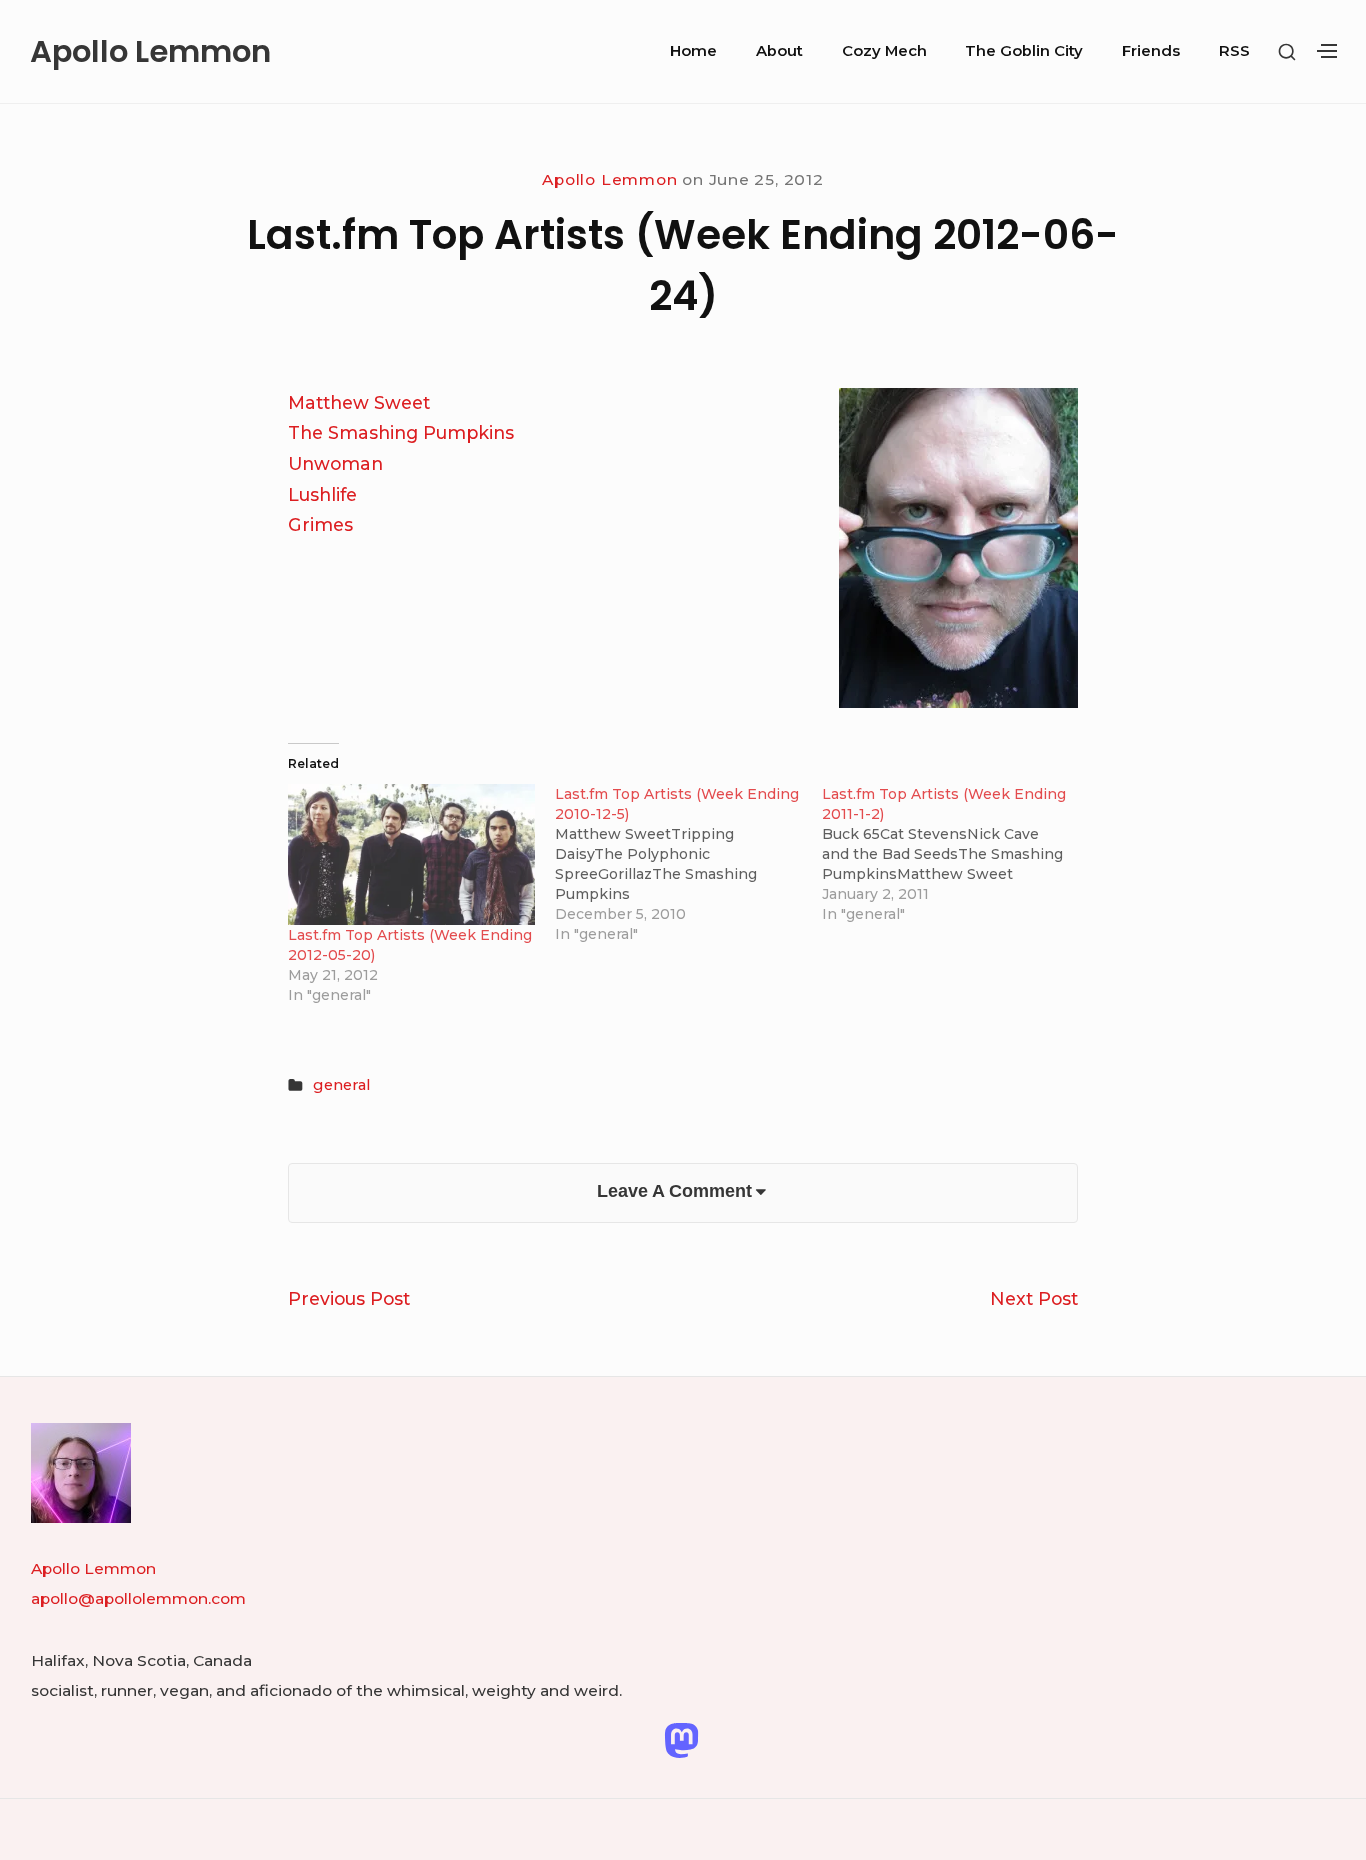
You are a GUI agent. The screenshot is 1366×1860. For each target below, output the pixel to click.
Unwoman (335, 463)
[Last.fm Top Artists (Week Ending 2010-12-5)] (688, 864)
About (779, 51)
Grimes (320, 524)
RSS (1234, 51)
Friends (1151, 51)
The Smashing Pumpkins (401, 432)
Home (693, 51)
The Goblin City (1024, 51)
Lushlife (322, 494)
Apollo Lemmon (150, 51)
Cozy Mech (884, 51)
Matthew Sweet (359, 402)
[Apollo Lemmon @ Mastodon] (681, 1739)
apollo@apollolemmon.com (138, 1598)
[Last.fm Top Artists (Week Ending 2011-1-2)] (955, 854)
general (342, 1085)
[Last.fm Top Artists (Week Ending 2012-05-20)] (411, 854)
